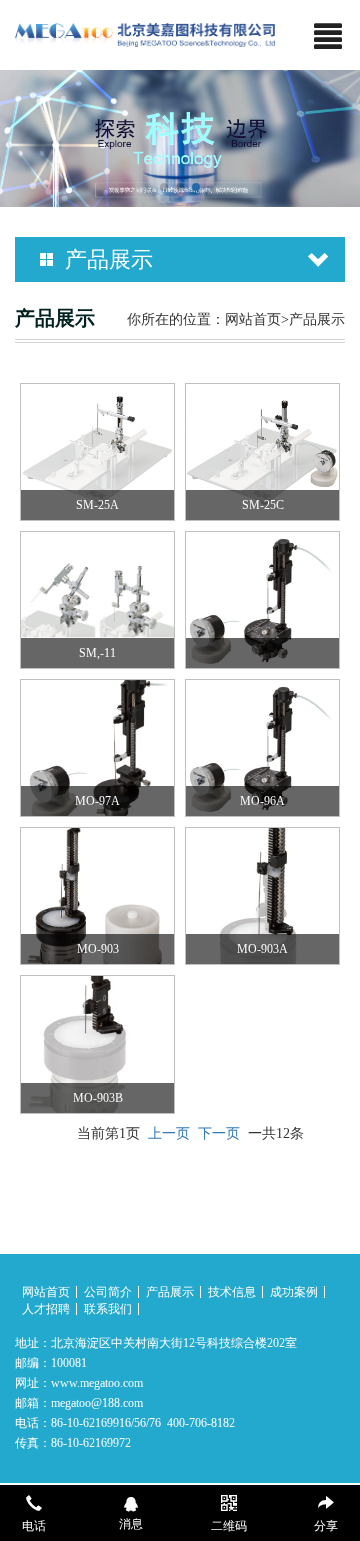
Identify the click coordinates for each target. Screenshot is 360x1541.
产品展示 (170, 1292)
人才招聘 (46, 1309)
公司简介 (108, 1292)
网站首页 (253, 319)
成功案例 (294, 1292)
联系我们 (108, 1309)
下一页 (219, 1133)
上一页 (169, 1133)
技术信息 (232, 1292)
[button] (164, 187)
